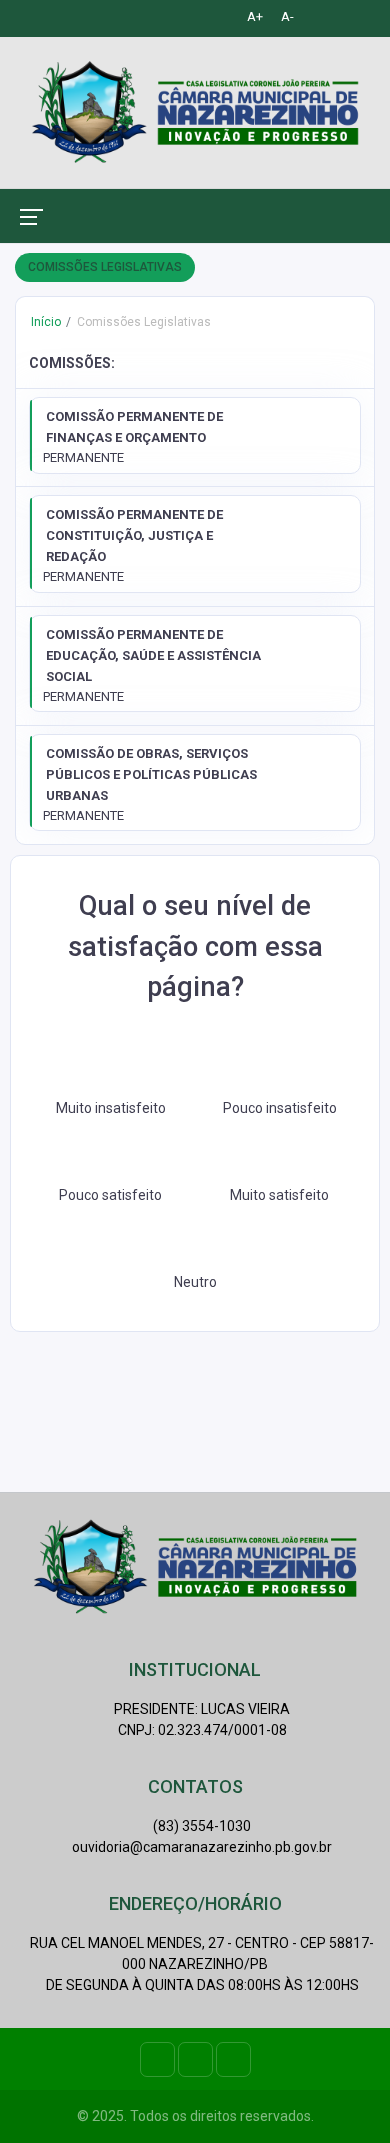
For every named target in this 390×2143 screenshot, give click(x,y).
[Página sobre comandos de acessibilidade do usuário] (317, 16)
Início (46, 322)
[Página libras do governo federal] (345, 16)
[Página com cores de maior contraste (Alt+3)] (222, 16)
